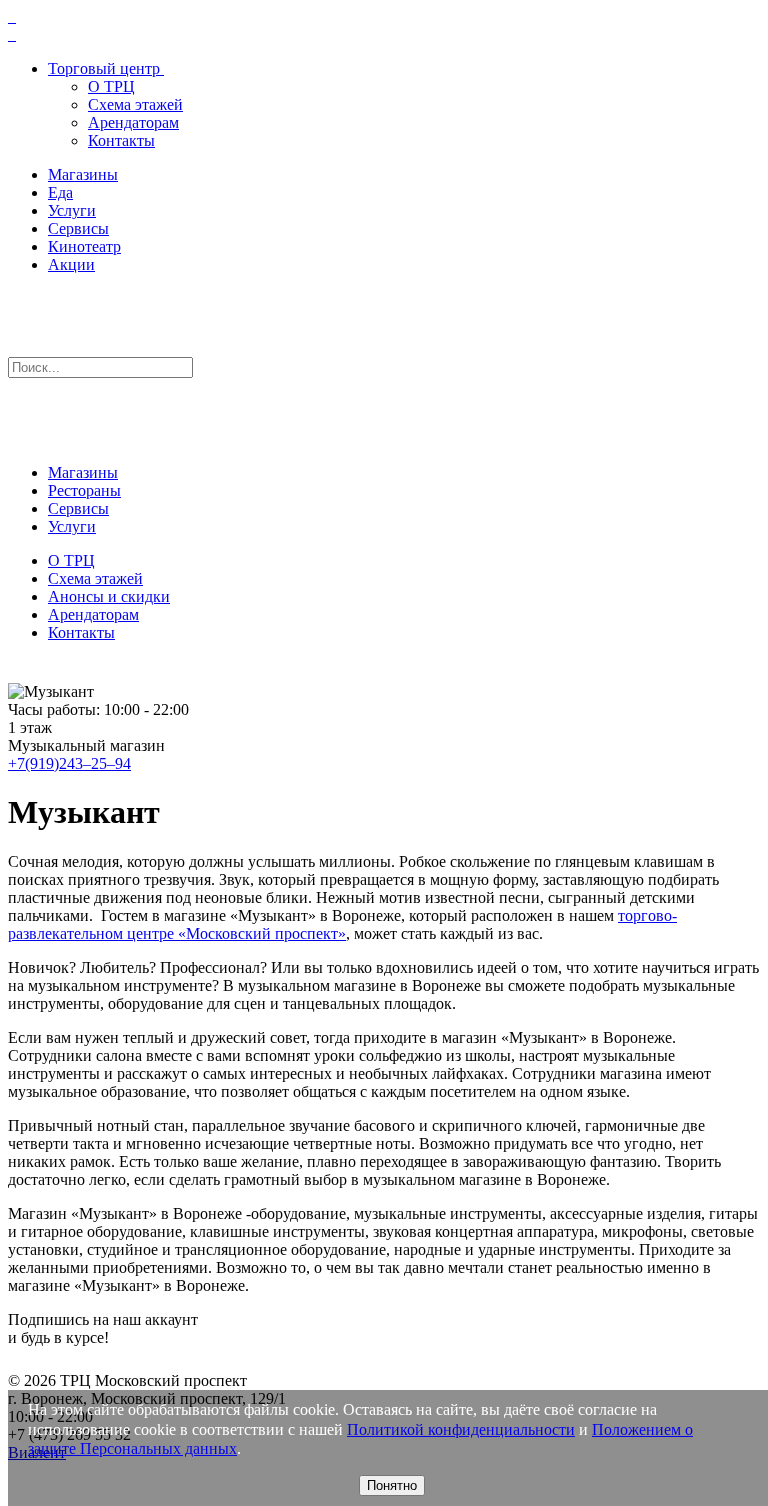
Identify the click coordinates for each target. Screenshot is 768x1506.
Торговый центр (104, 68)
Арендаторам (133, 122)
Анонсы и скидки (109, 596)
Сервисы (78, 228)
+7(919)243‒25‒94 (69, 763)
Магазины (83, 174)
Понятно (392, 1485)
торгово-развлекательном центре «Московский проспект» (342, 924)
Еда (60, 192)
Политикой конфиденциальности (461, 1429)
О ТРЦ (111, 86)
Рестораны (84, 490)
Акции (71, 264)
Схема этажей (135, 104)
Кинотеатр (84, 246)
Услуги (72, 210)
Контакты (121, 140)
